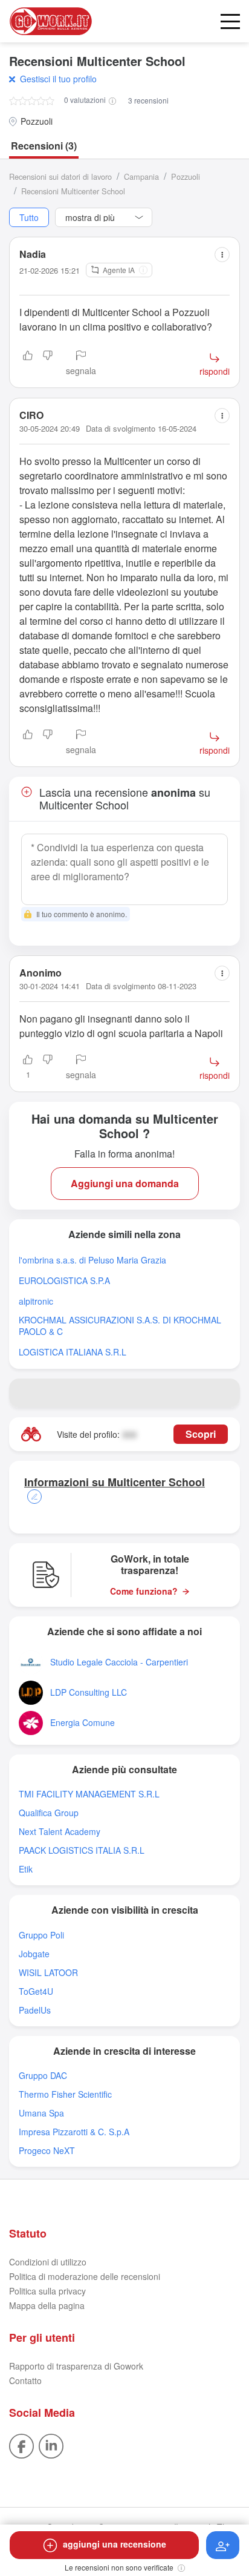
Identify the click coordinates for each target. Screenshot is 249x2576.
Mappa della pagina (47, 2305)
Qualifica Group (49, 1813)
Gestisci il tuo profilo (58, 79)
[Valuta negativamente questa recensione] (48, 364)
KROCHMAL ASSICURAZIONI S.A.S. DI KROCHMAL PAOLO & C (120, 1326)
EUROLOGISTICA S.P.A (64, 1281)
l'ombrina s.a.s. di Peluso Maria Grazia (92, 1260)
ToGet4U (36, 1991)
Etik (26, 1869)
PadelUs (35, 2010)
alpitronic (36, 1301)
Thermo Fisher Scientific (65, 2094)
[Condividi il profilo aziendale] (225, 1393)
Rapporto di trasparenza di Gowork (76, 2366)
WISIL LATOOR (48, 1973)
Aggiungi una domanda (125, 1183)
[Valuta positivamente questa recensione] (28, 364)
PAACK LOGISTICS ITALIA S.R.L (82, 1850)
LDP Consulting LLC (89, 1692)
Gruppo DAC (43, 2076)
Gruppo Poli (41, 1935)
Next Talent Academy (60, 1832)
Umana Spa (41, 2113)
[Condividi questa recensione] (222, 255)
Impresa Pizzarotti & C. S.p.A (74, 2132)
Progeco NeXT (47, 2151)
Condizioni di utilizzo (48, 2262)
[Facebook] (21, 2445)
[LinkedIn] (51, 2445)
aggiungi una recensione (115, 2544)
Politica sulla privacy (47, 2291)
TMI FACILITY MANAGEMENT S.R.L (89, 1794)
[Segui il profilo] (223, 2545)
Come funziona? (144, 1591)
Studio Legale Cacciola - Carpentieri (119, 1662)
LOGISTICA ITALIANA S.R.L (73, 1352)
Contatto (25, 2380)
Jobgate (34, 1954)
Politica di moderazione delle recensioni (85, 2276)
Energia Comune (82, 1723)
